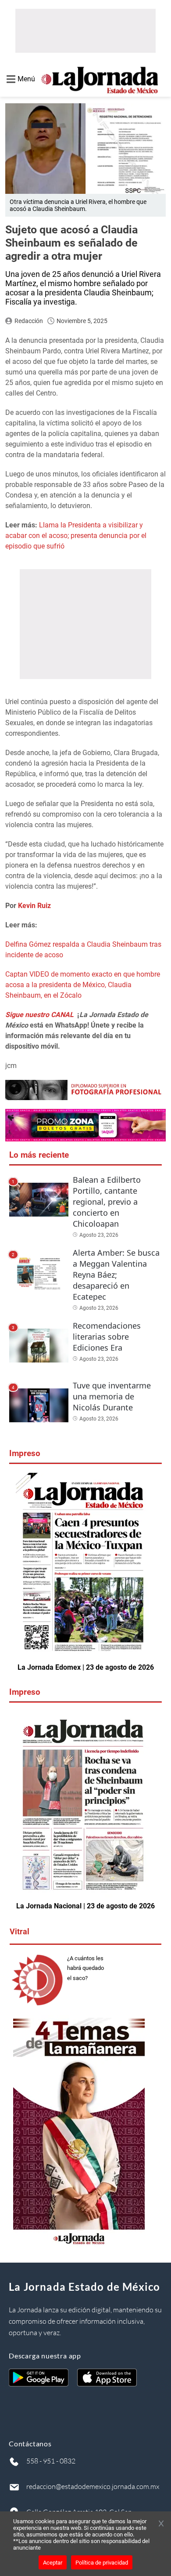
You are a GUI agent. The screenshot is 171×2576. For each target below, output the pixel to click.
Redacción (29, 321)
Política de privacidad (102, 2563)
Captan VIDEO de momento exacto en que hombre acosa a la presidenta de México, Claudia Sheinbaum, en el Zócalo (83, 985)
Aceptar (53, 2563)
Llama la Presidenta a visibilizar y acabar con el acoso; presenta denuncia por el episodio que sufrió (76, 536)
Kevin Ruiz (34, 906)
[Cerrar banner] (161, 2524)
